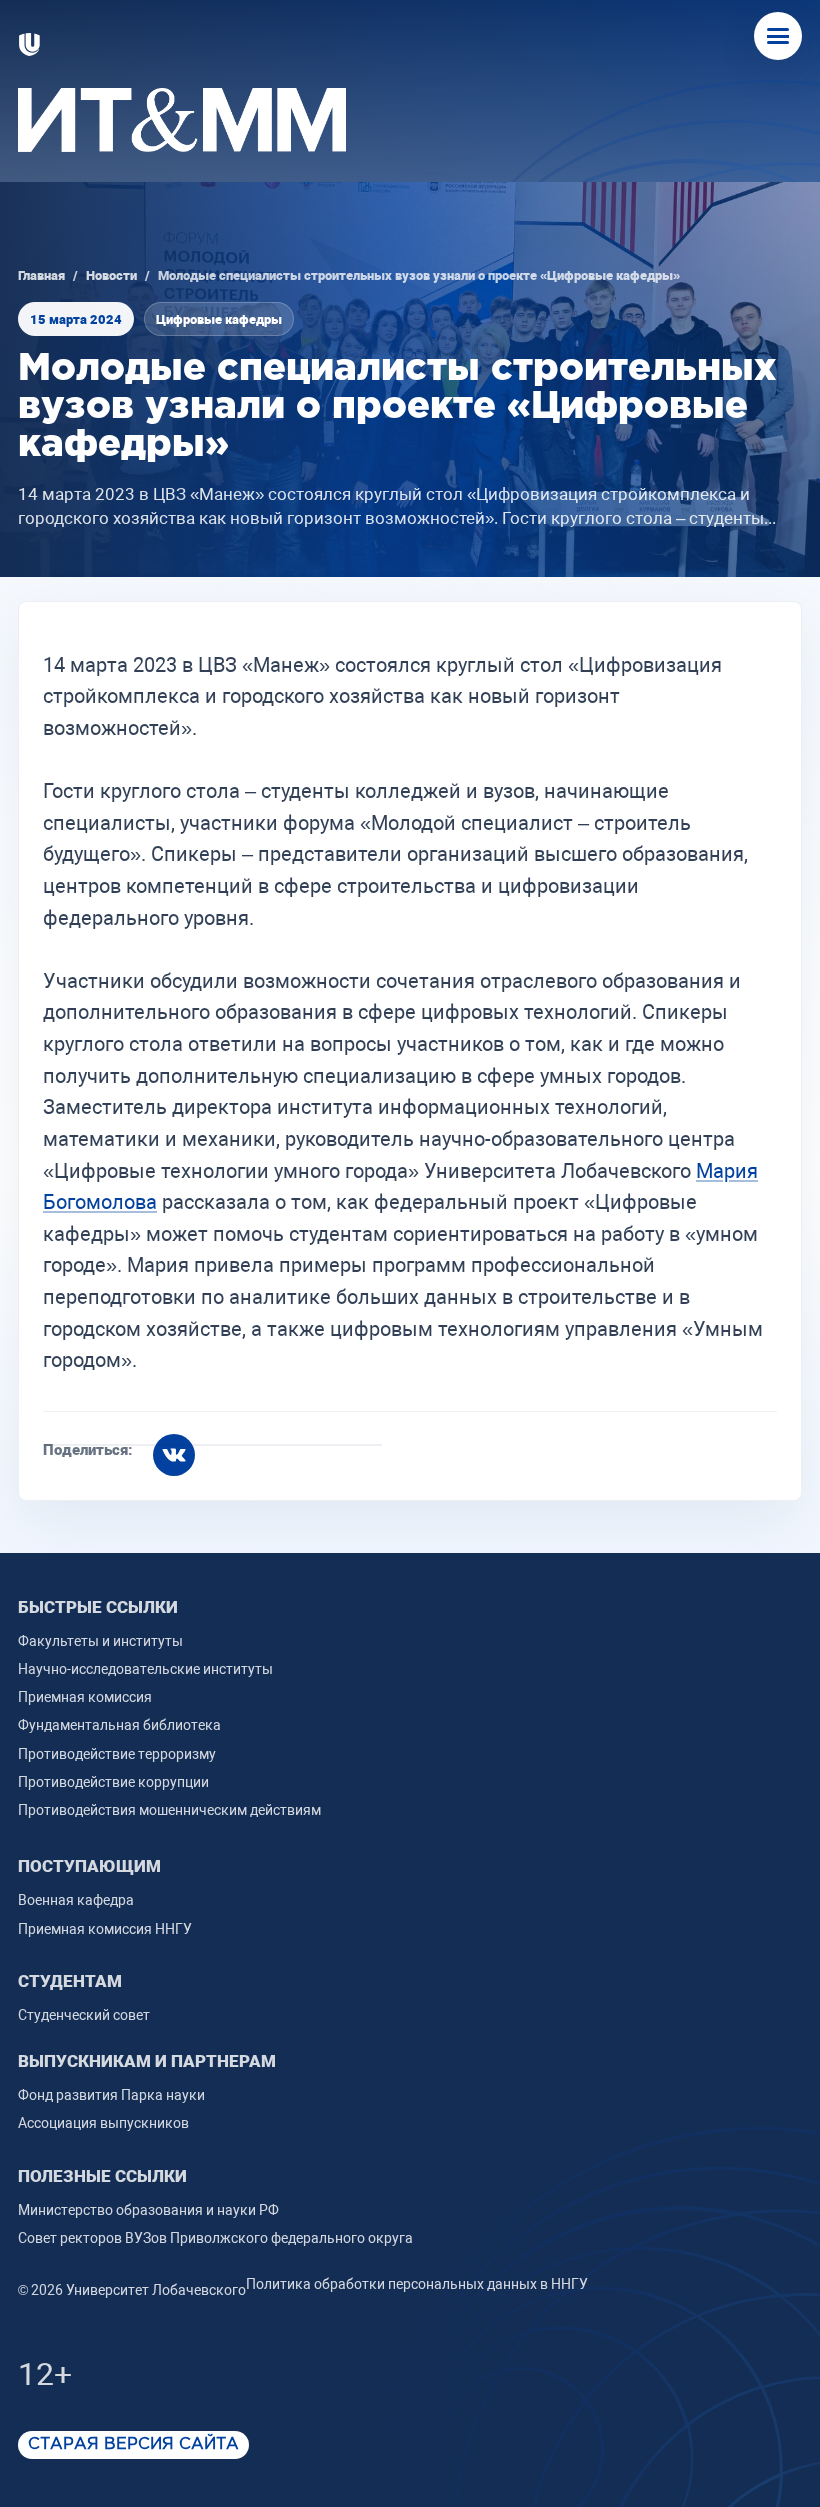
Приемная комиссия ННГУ (105, 1929)
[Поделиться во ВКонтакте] (174, 1455)
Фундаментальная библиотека (119, 1725)
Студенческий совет (84, 2015)
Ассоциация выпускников (103, 2123)
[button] (778, 36)
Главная (41, 275)
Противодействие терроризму (117, 1754)
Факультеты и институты (100, 1641)
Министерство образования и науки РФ (148, 2210)
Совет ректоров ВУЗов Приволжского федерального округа (215, 2238)
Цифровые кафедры (219, 319)
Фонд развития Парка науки (111, 2095)
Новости (111, 275)
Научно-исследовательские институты (145, 1669)
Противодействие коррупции (113, 1782)
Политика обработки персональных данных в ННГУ (417, 2284)
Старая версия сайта (133, 2444)
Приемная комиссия (85, 1697)
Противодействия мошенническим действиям (169, 1810)
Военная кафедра (76, 1900)
